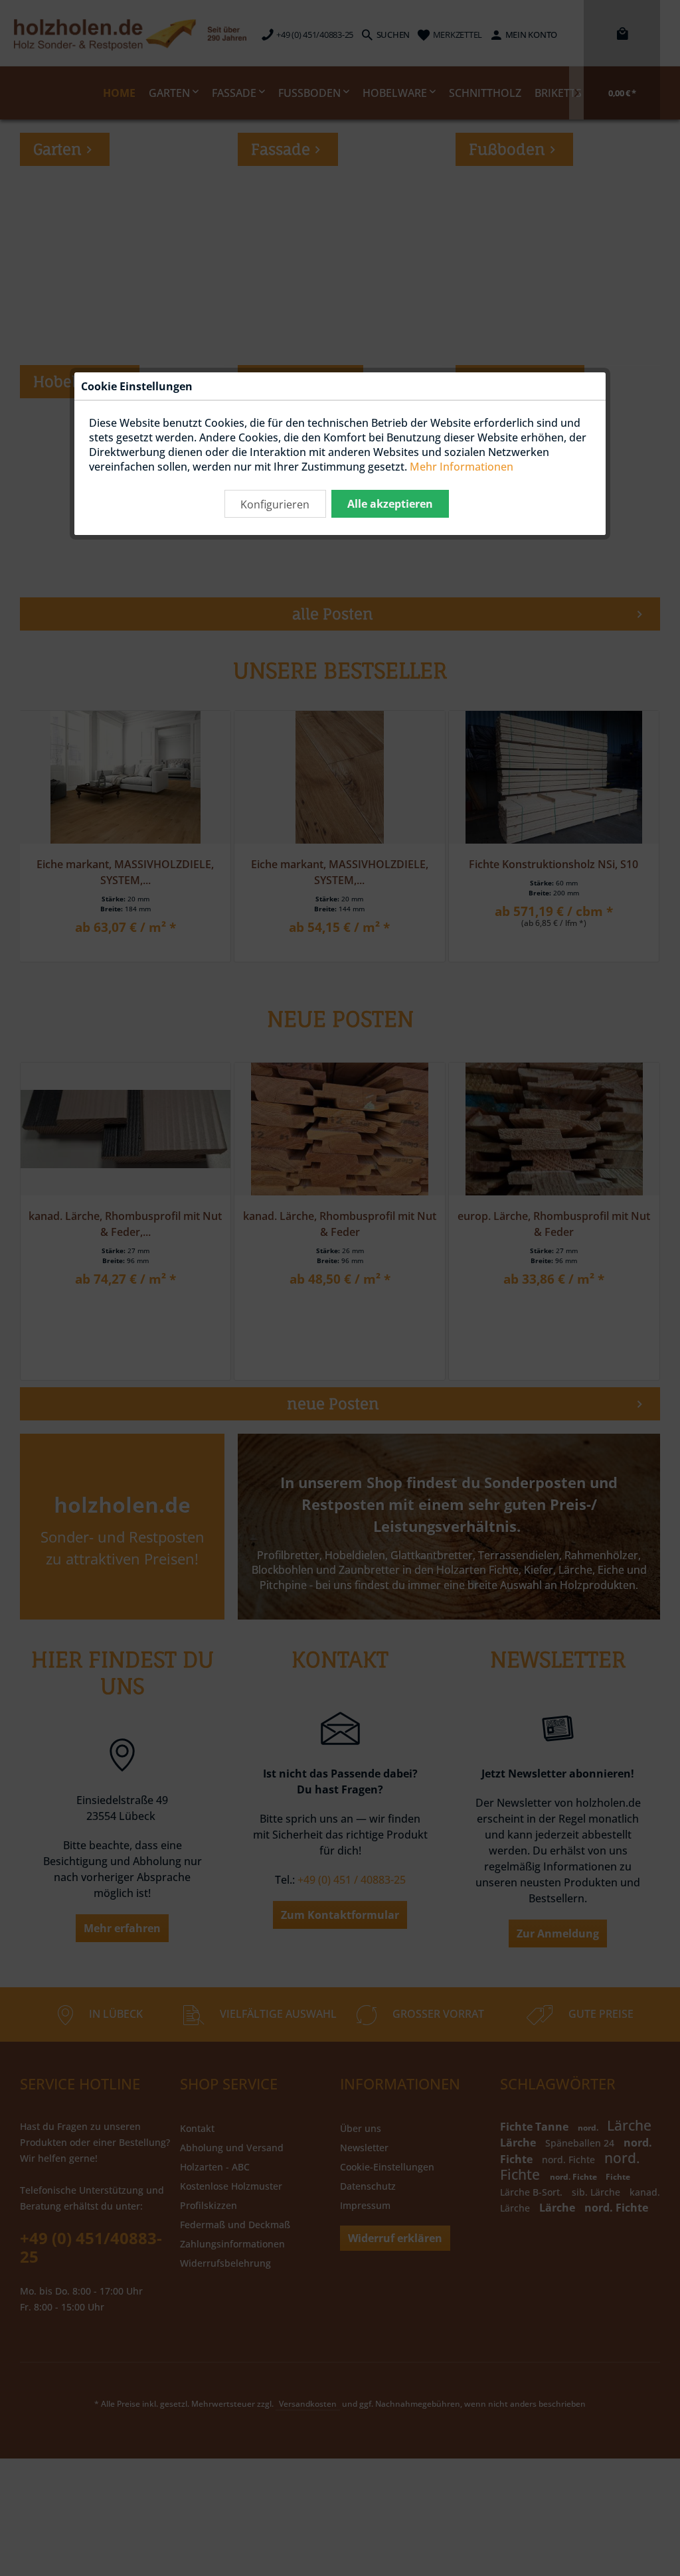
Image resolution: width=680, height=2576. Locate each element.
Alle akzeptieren (390, 504)
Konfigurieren (275, 504)
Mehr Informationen (462, 467)
